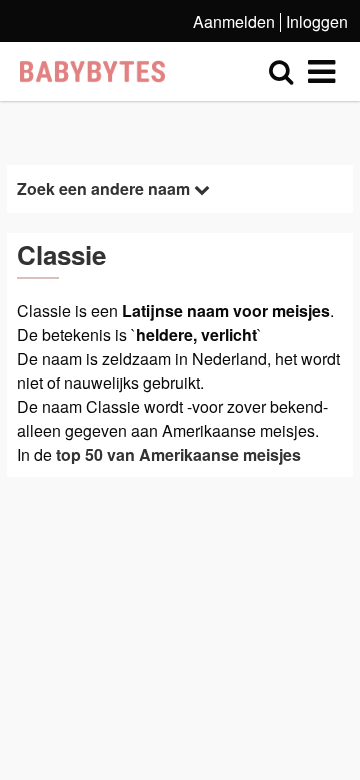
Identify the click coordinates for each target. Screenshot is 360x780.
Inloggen (317, 21)
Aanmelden (234, 21)
